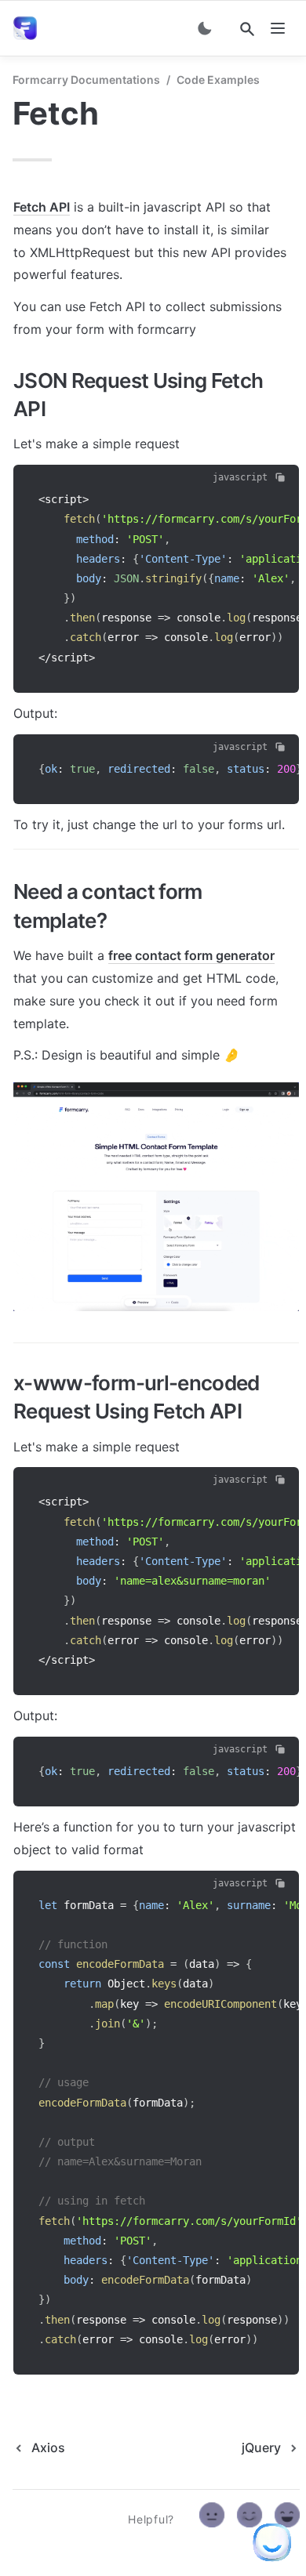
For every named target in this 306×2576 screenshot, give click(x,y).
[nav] (278, 28)
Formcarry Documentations (86, 80)
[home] (28, 28)
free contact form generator (191, 955)
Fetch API (42, 207)
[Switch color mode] (205, 28)
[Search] (247, 29)
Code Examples (218, 80)
